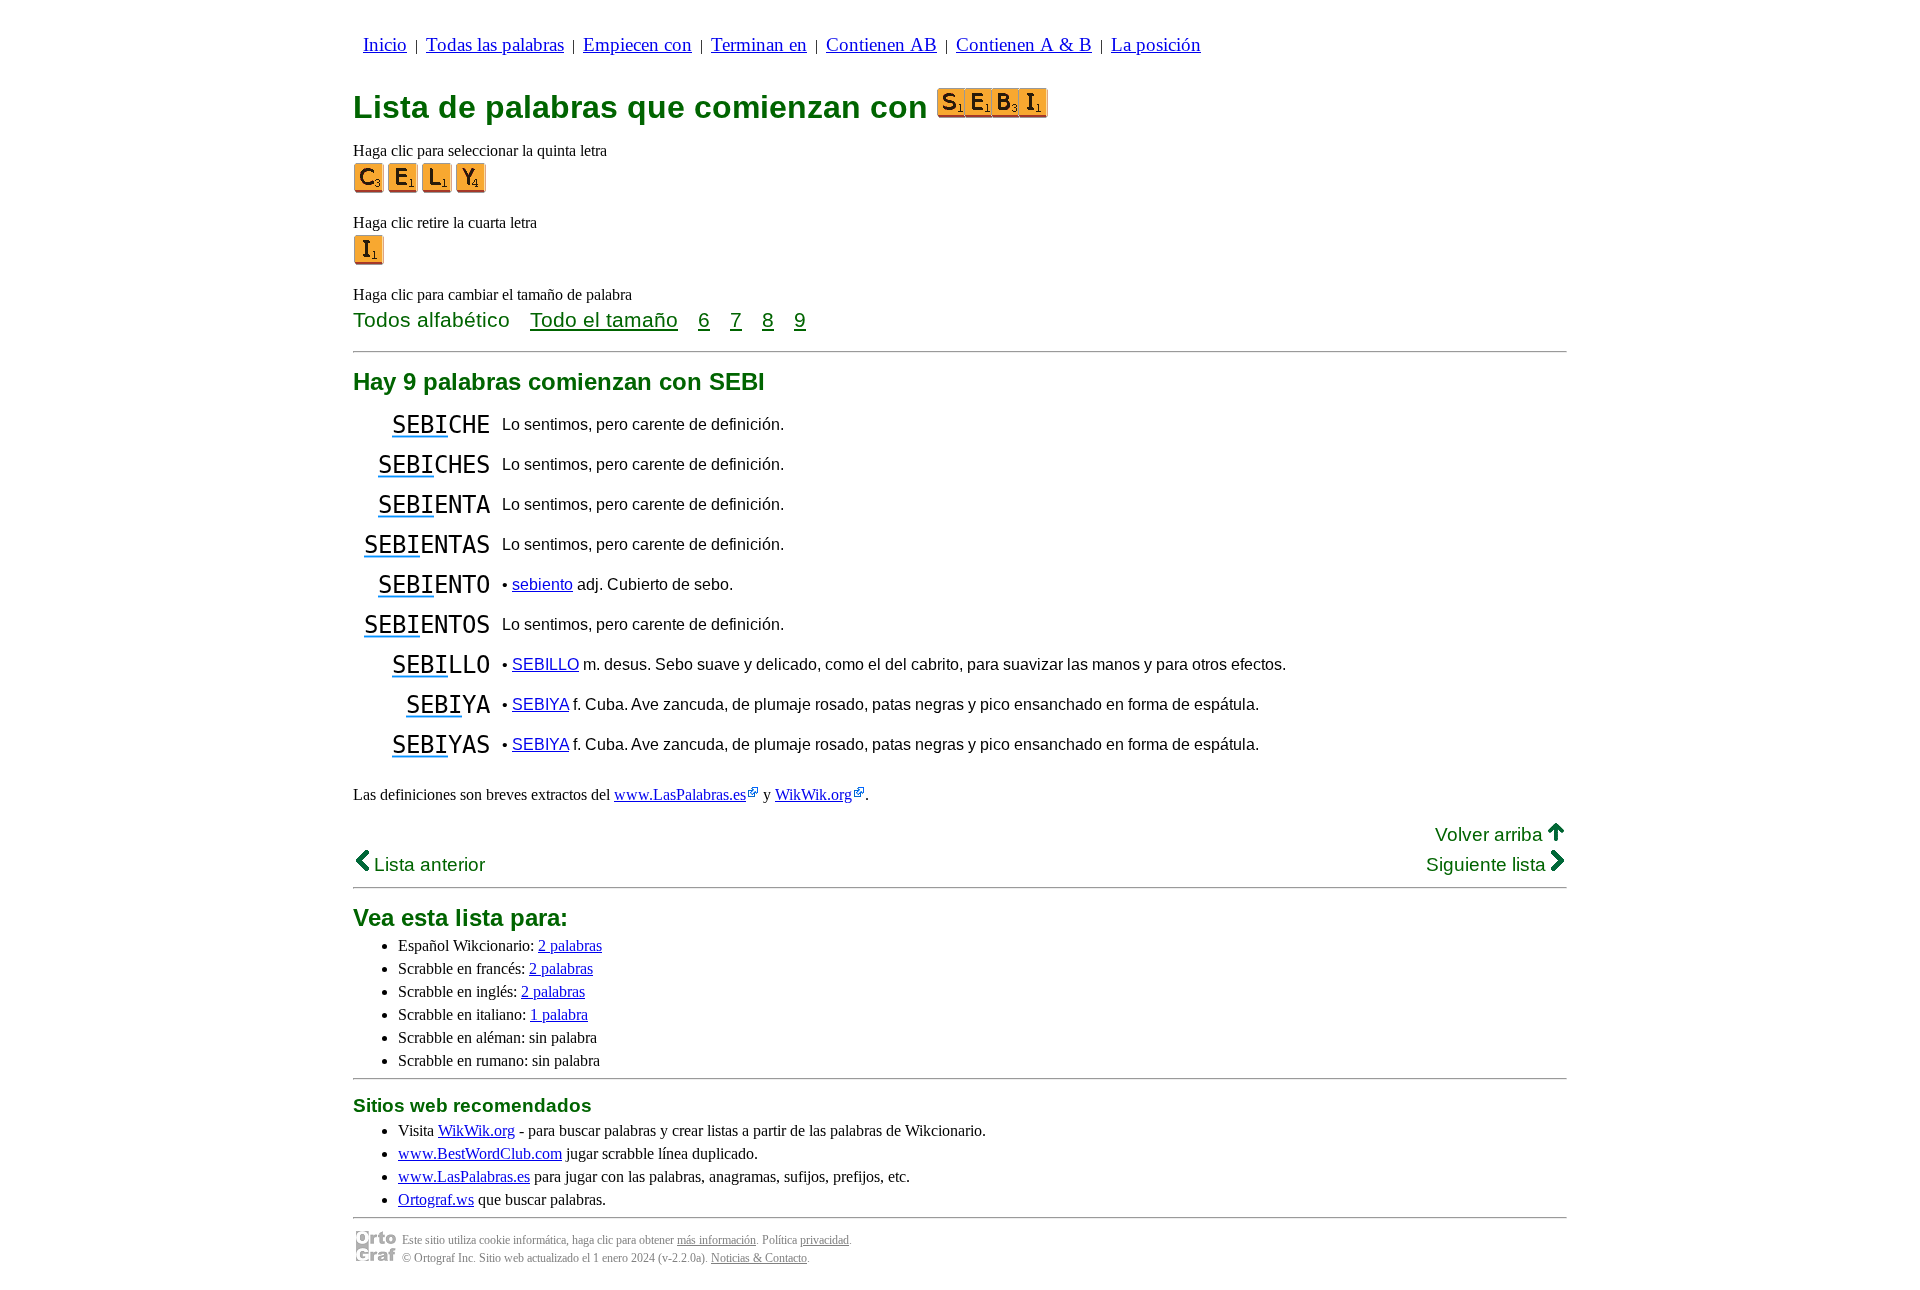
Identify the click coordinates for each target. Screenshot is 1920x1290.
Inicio (385, 44)
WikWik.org (813, 794)
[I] (370, 260)
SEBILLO (545, 664)
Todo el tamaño (604, 319)
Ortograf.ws (436, 1199)
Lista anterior (427, 864)
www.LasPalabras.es (680, 794)
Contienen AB (881, 44)
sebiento (542, 584)
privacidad (824, 1240)
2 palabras (570, 945)
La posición (1156, 44)
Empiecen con (637, 44)
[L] (438, 188)
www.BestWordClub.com (480, 1153)
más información (716, 1240)
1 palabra (559, 1014)
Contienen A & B (1024, 44)
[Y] (472, 188)
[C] (370, 188)
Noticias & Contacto (759, 1258)
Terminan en (759, 44)
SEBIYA (540, 704)
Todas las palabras (495, 44)
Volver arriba (1491, 834)
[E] (404, 188)
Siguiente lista (1488, 864)
